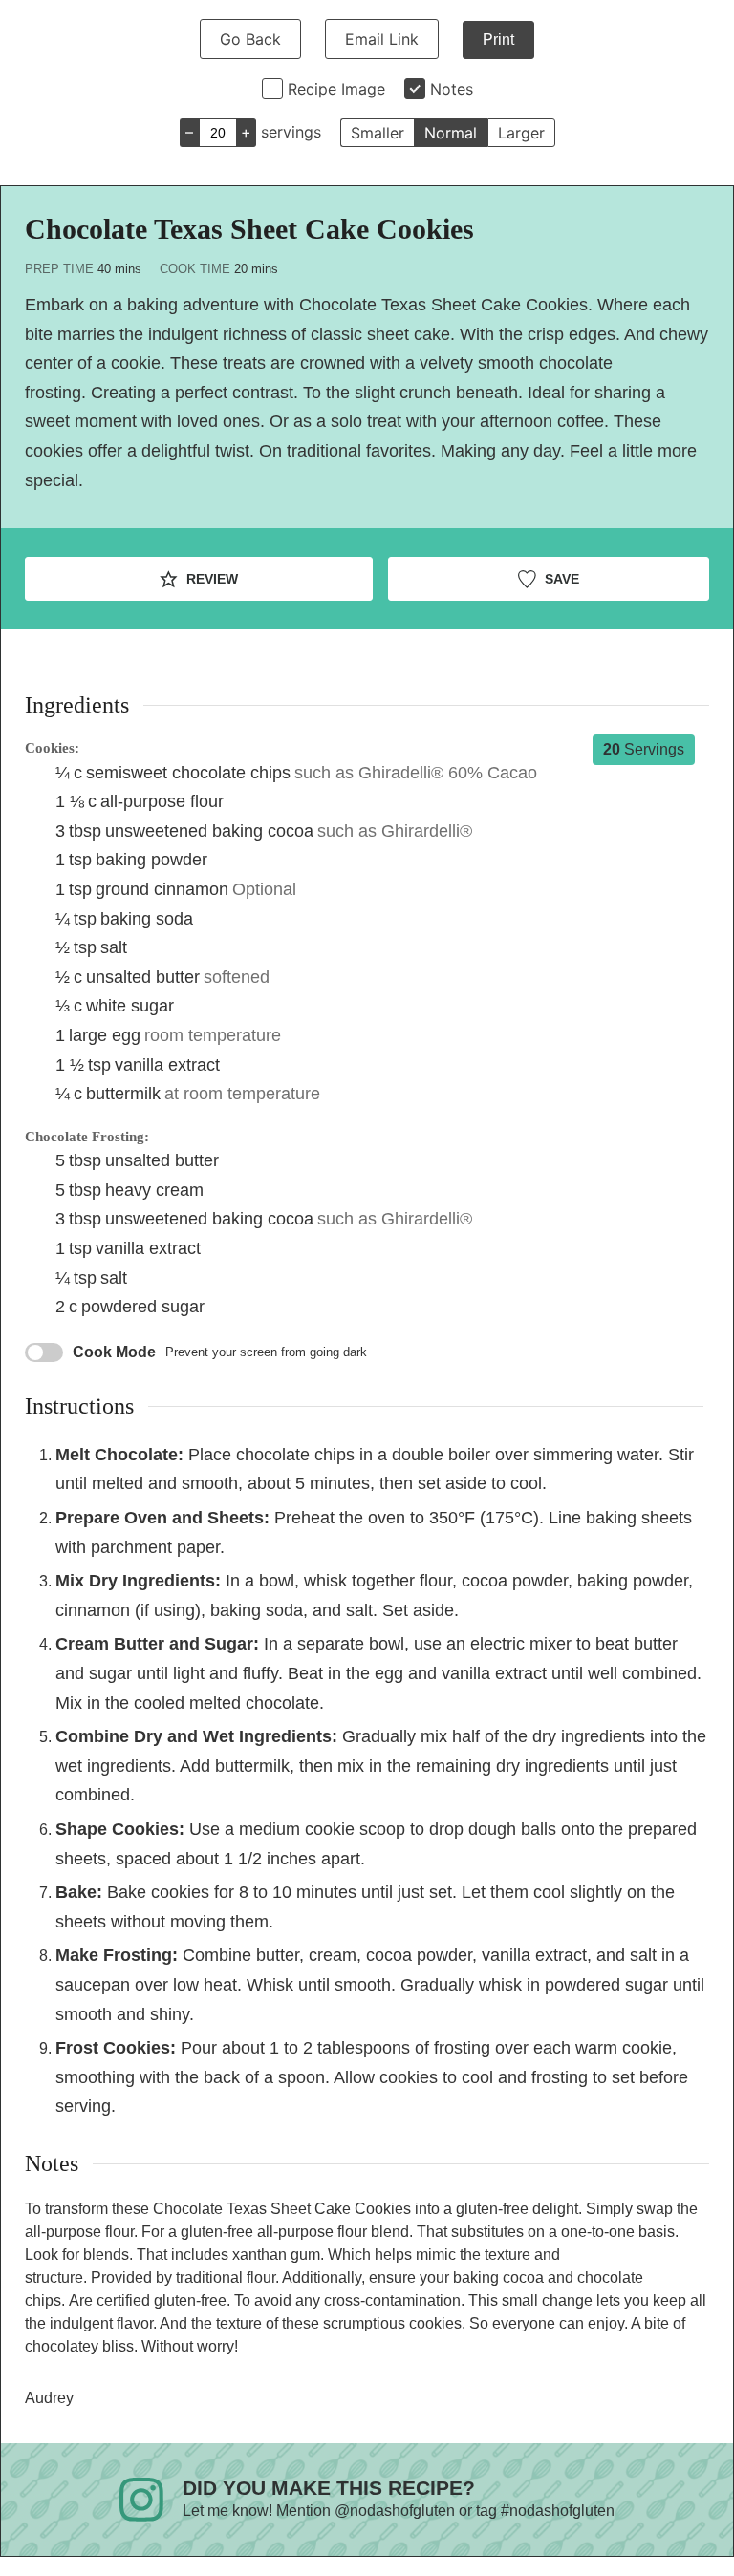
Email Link (382, 39)
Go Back (250, 39)
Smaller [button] (378, 133)
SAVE (560, 579)
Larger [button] (521, 133)
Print (498, 40)
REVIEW (210, 579)
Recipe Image (336, 89)
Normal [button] (451, 133)
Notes (452, 89)
